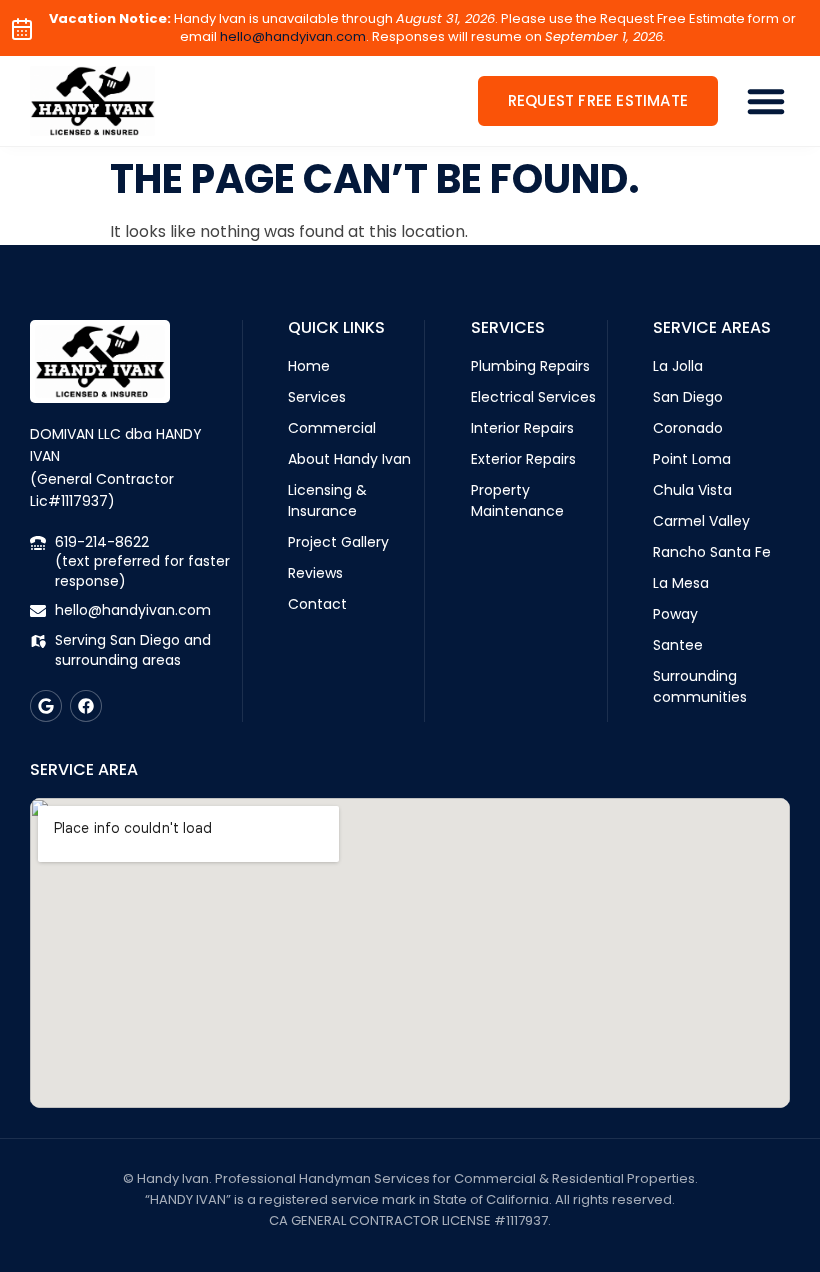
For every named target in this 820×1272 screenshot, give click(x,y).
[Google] (46, 706)
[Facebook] (86, 706)
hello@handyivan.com (293, 36)
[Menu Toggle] (766, 101)
